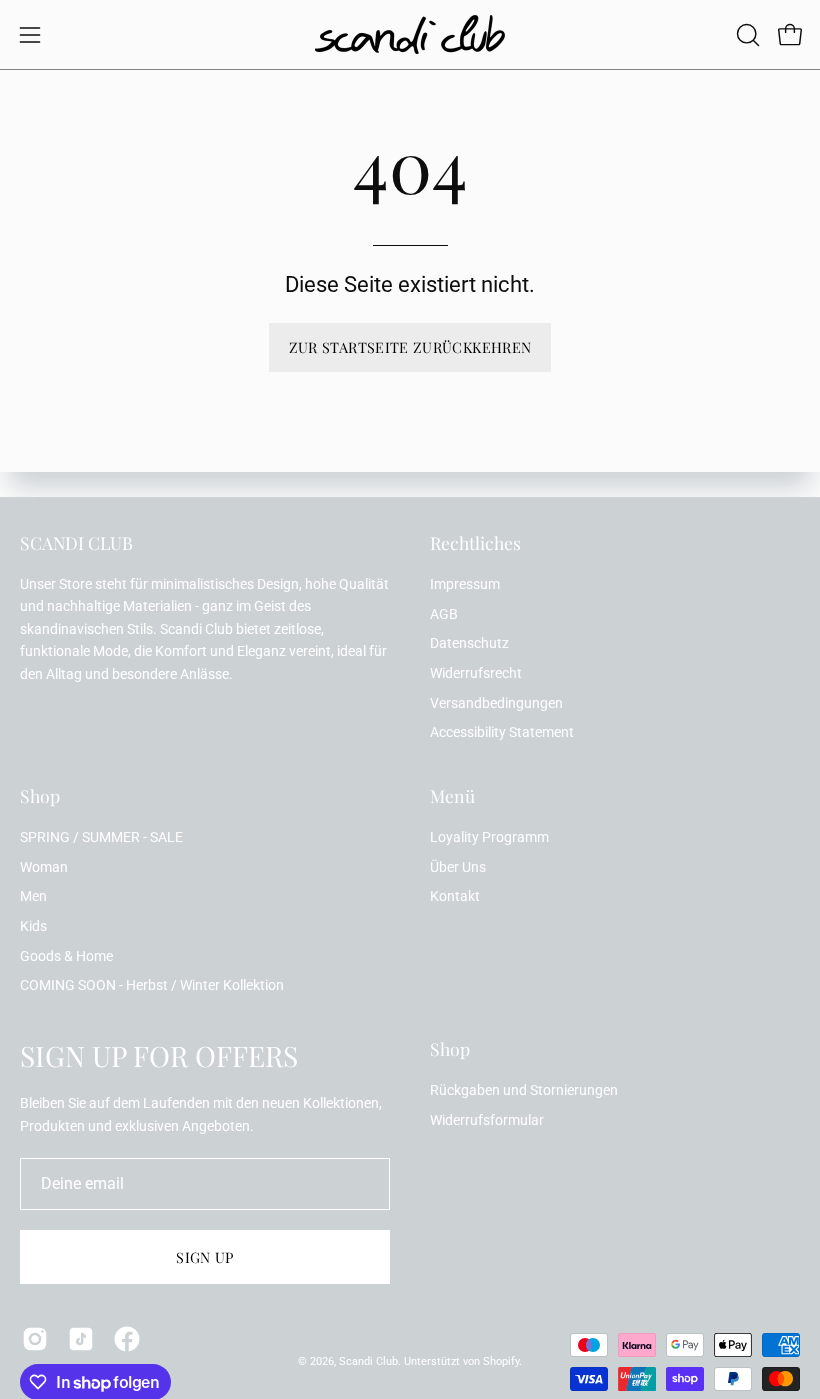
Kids (33, 926)
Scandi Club (368, 1361)
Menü (452, 796)
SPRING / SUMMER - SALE (101, 837)
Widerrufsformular (487, 1120)
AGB (444, 614)
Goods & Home (66, 956)
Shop (40, 796)
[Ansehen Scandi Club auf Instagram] (35, 1339)
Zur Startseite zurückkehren (410, 347)
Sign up (205, 1257)
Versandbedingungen (496, 703)
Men (33, 896)
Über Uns (458, 867)
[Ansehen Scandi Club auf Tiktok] (81, 1339)
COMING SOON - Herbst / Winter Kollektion (152, 985)
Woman (44, 867)
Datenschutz (469, 643)
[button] (746, 35)
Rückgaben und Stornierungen (524, 1090)
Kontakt (455, 896)
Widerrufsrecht (476, 673)
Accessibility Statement (502, 732)
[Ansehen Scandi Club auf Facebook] (127, 1339)
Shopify (501, 1361)
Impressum (465, 584)
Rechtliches (475, 543)
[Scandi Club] (410, 34)
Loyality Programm (489, 837)
